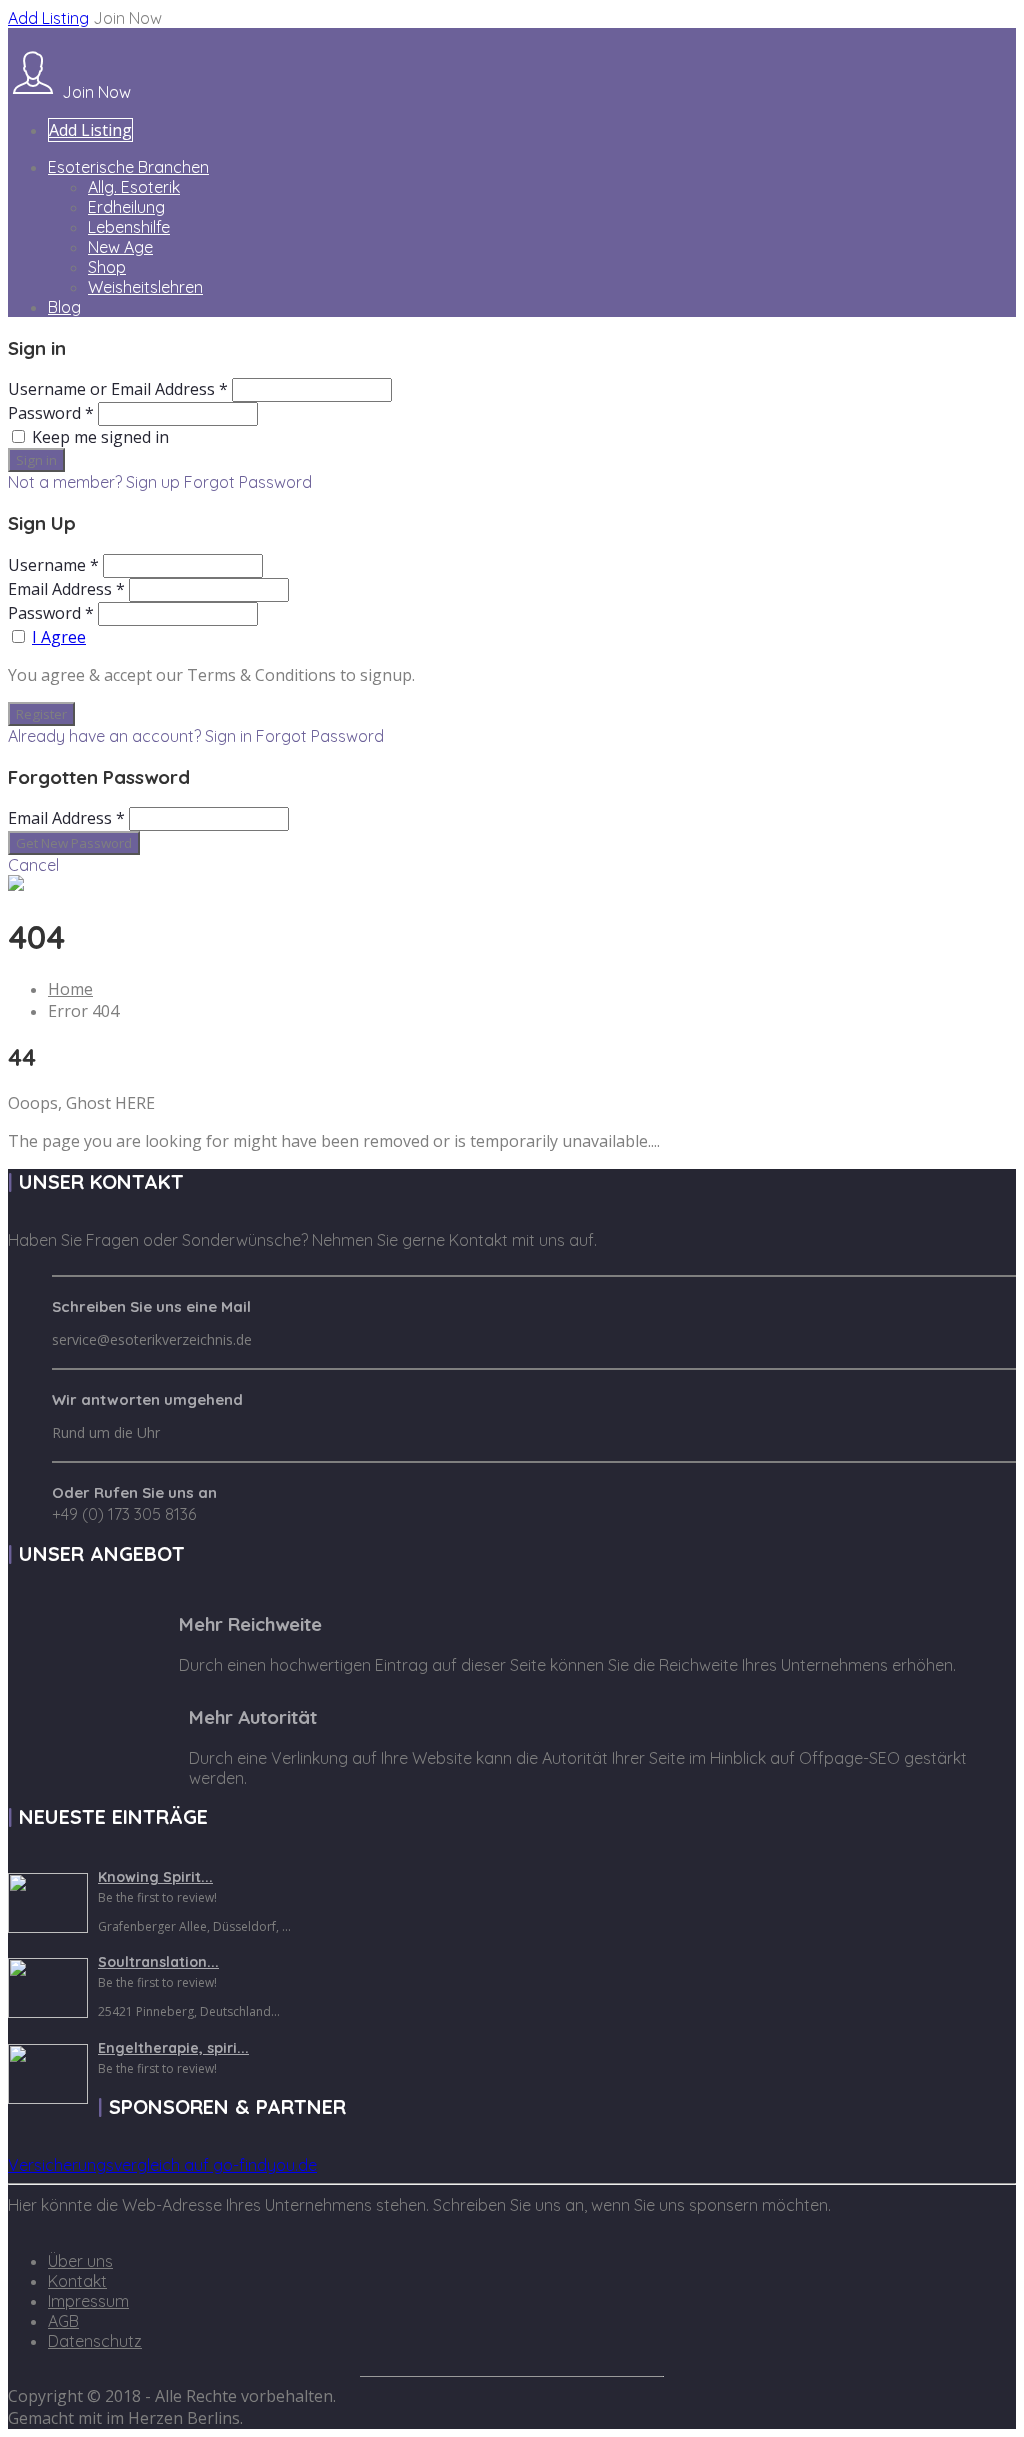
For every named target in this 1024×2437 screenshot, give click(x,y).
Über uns (80, 2261)
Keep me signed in (100, 437)
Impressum (88, 2301)
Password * (51, 413)
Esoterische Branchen (128, 167)
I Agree (59, 637)
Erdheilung (126, 207)
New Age (120, 247)
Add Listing (48, 18)
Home (70, 989)
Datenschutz (95, 2341)
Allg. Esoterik (134, 187)
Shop (107, 267)
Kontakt (77, 2281)
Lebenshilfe (129, 227)
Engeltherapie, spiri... (173, 2048)
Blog (64, 307)
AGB (63, 2321)
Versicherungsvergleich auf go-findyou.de (162, 2165)
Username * (53, 565)
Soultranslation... (158, 1962)
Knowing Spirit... (155, 1877)
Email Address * (66, 589)
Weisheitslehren (145, 287)
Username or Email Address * (118, 389)
